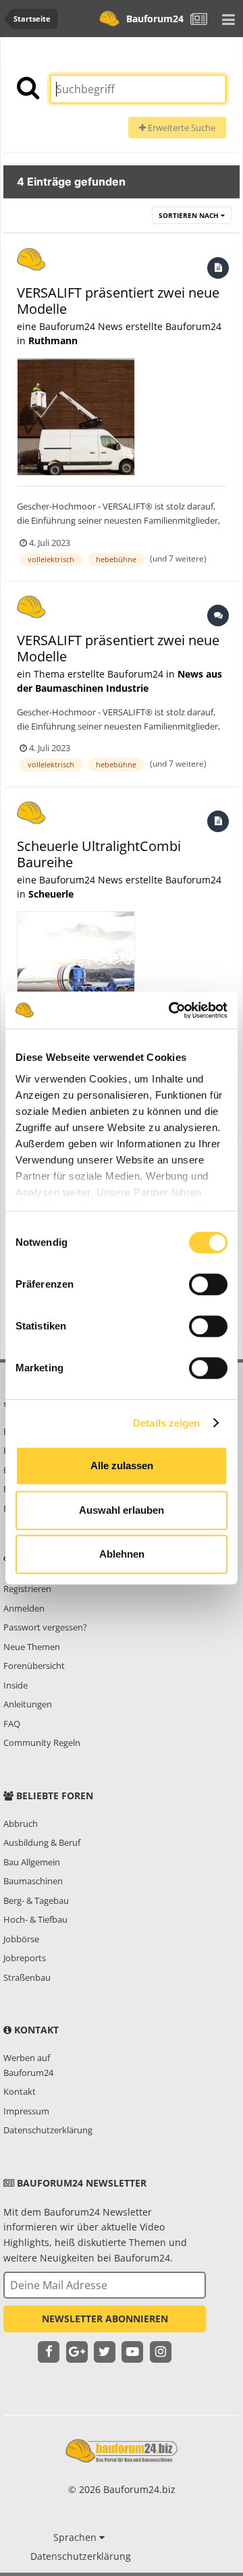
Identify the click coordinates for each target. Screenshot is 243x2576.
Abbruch (21, 1824)
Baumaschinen (33, 1881)
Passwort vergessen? (45, 1627)
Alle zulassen (122, 1465)
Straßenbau (27, 1977)
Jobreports (25, 1958)
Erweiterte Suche (181, 128)
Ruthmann (53, 340)
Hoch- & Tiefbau (35, 1919)
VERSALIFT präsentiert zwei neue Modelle (118, 301)
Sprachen (76, 2537)
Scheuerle (51, 894)
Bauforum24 (155, 19)
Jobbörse (21, 1939)
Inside (16, 1685)
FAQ (12, 1724)
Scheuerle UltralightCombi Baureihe (99, 854)
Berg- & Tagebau (36, 1900)
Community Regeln (42, 1743)
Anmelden (24, 1608)
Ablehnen (122, 1554)
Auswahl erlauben (122, 1510)
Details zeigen (166, 1423)
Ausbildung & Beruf (42, 1842)
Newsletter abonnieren (105, 2319)
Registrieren (27, 1589)
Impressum (26, 2111)
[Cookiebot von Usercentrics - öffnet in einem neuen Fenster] (171, 1010)
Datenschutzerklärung (48, 2130)
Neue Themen (32, 1647)
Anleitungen (28, 1704)
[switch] (208, 1284)
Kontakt (20, 2091)
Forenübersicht (34, 1666)
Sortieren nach (190, 215)
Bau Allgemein (32, 1862)
